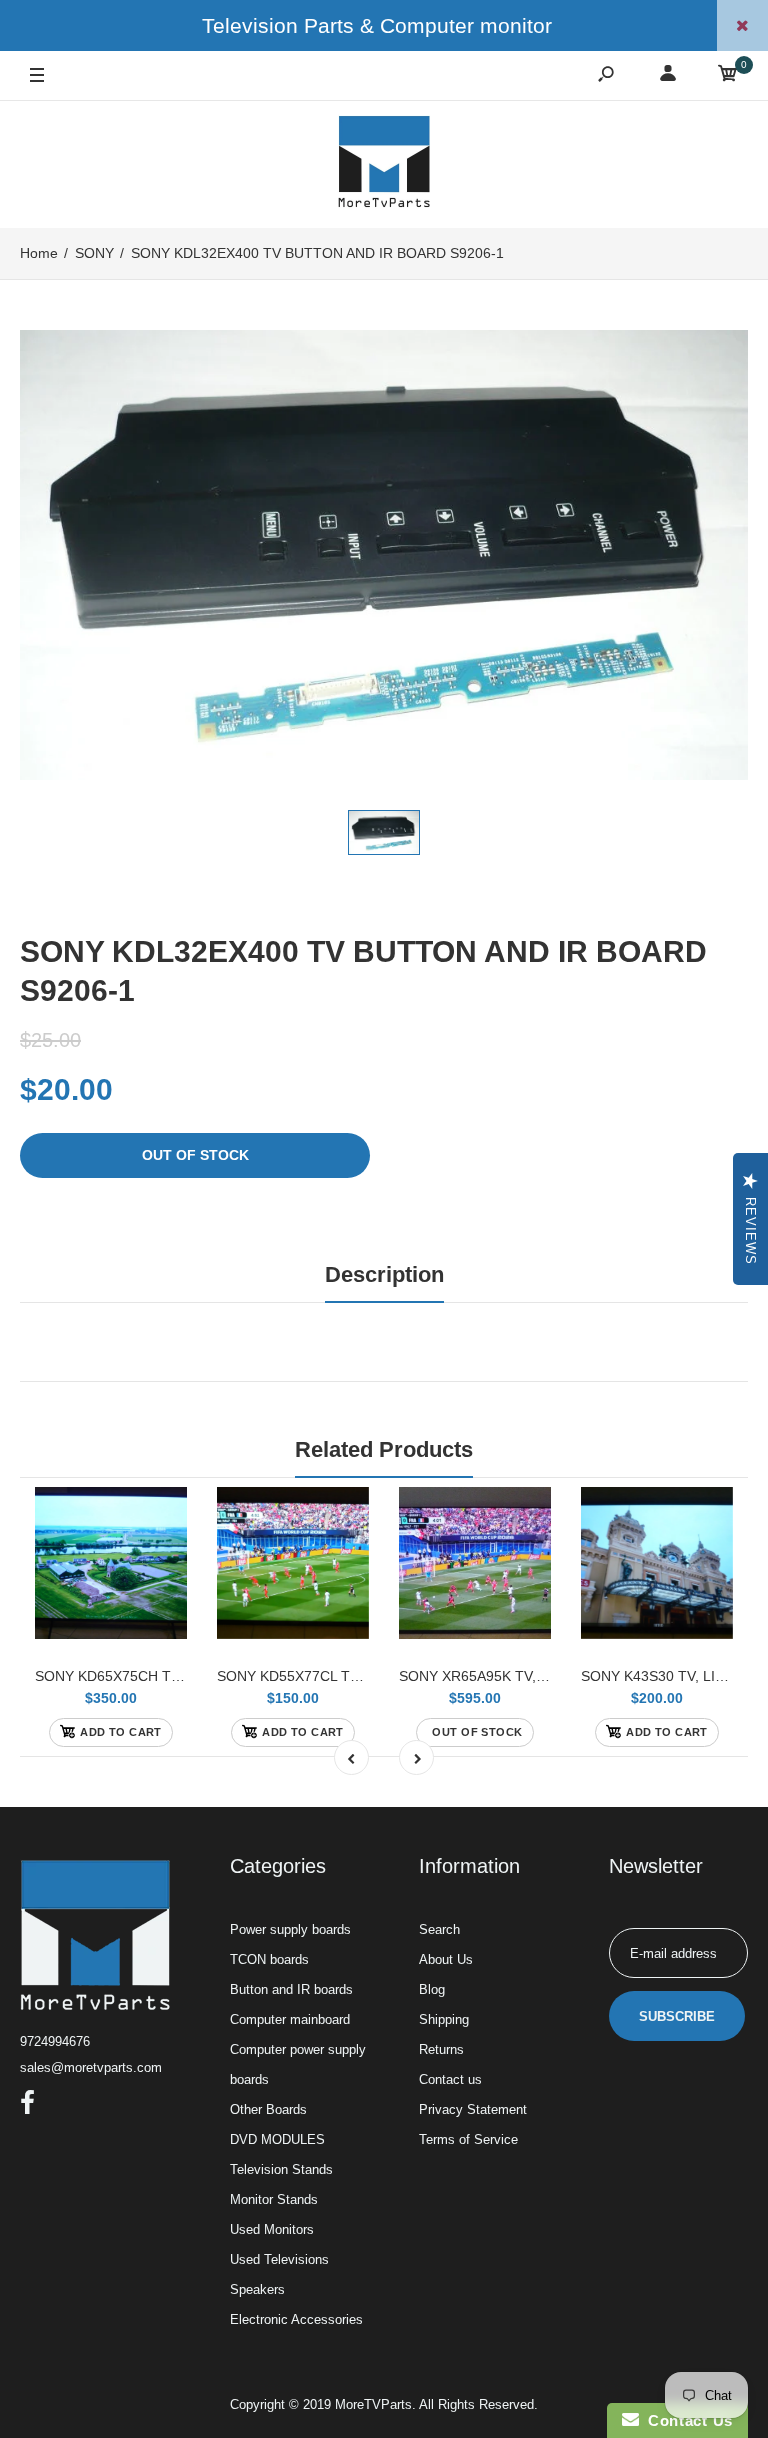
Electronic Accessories (296, 2319)
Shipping (444, 2019)
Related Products (384, 1449)
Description (384, 1274)
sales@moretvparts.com (91, 2067)
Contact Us (686, 2420)
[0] (728, 76)
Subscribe (677, 2016)
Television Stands (281, 2169)
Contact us (450, 2079)
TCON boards (269, 1959)
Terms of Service (468, 2139)
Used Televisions (279, 2259)
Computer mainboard (290, 2019)
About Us (446, 1959)
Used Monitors (272, 2229)
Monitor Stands (274, 2199)
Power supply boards (290, 1929)
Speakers (257, 2289)
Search (439, 1929)
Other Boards (268, 2109)
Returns (441, 2049)
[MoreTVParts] (384, 164)
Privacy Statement (473, 2109)
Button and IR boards (291, 1989)
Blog (432, 1989)
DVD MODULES (277, 2139)
